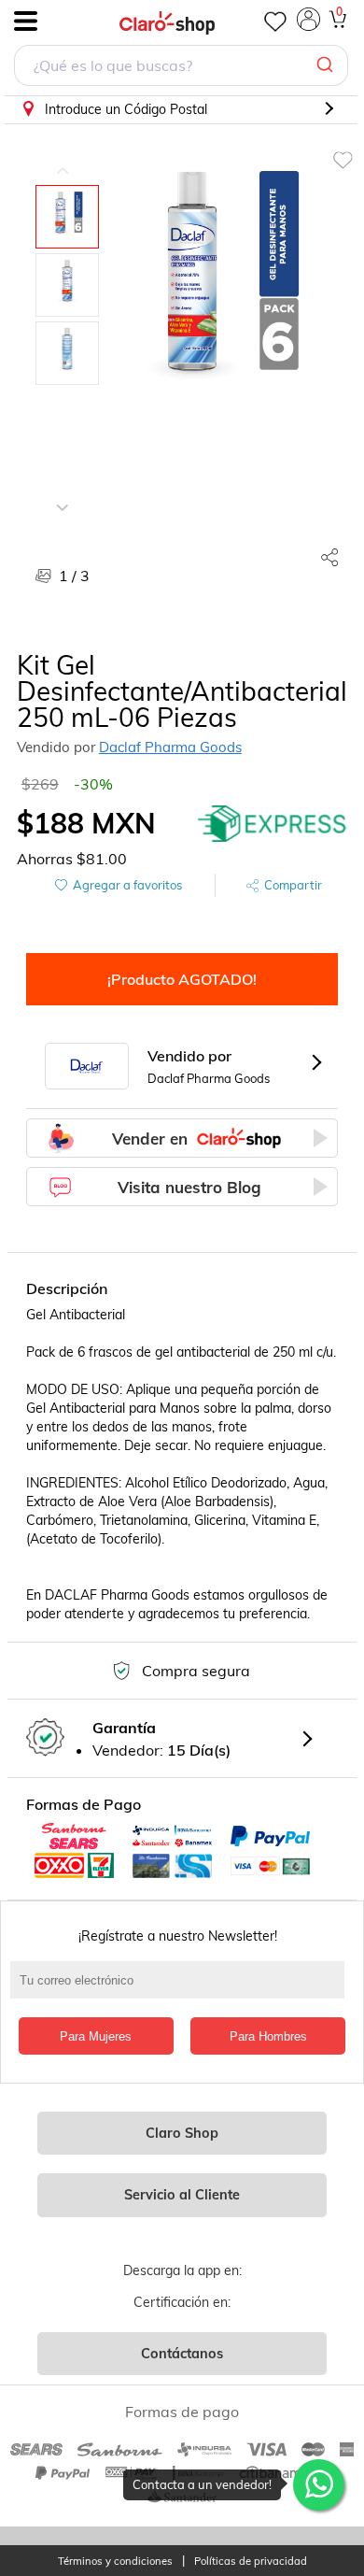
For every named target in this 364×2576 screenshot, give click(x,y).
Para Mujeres (96, 2036)
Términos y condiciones (115, 2562)
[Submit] (327, 65)
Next (63, 493)
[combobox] (181, 68)
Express (273, 823)
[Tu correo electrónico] (182, 1989)
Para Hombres (268, 2036)
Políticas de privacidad (251, 2562)
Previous (63, 157)
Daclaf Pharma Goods (170, 747)
